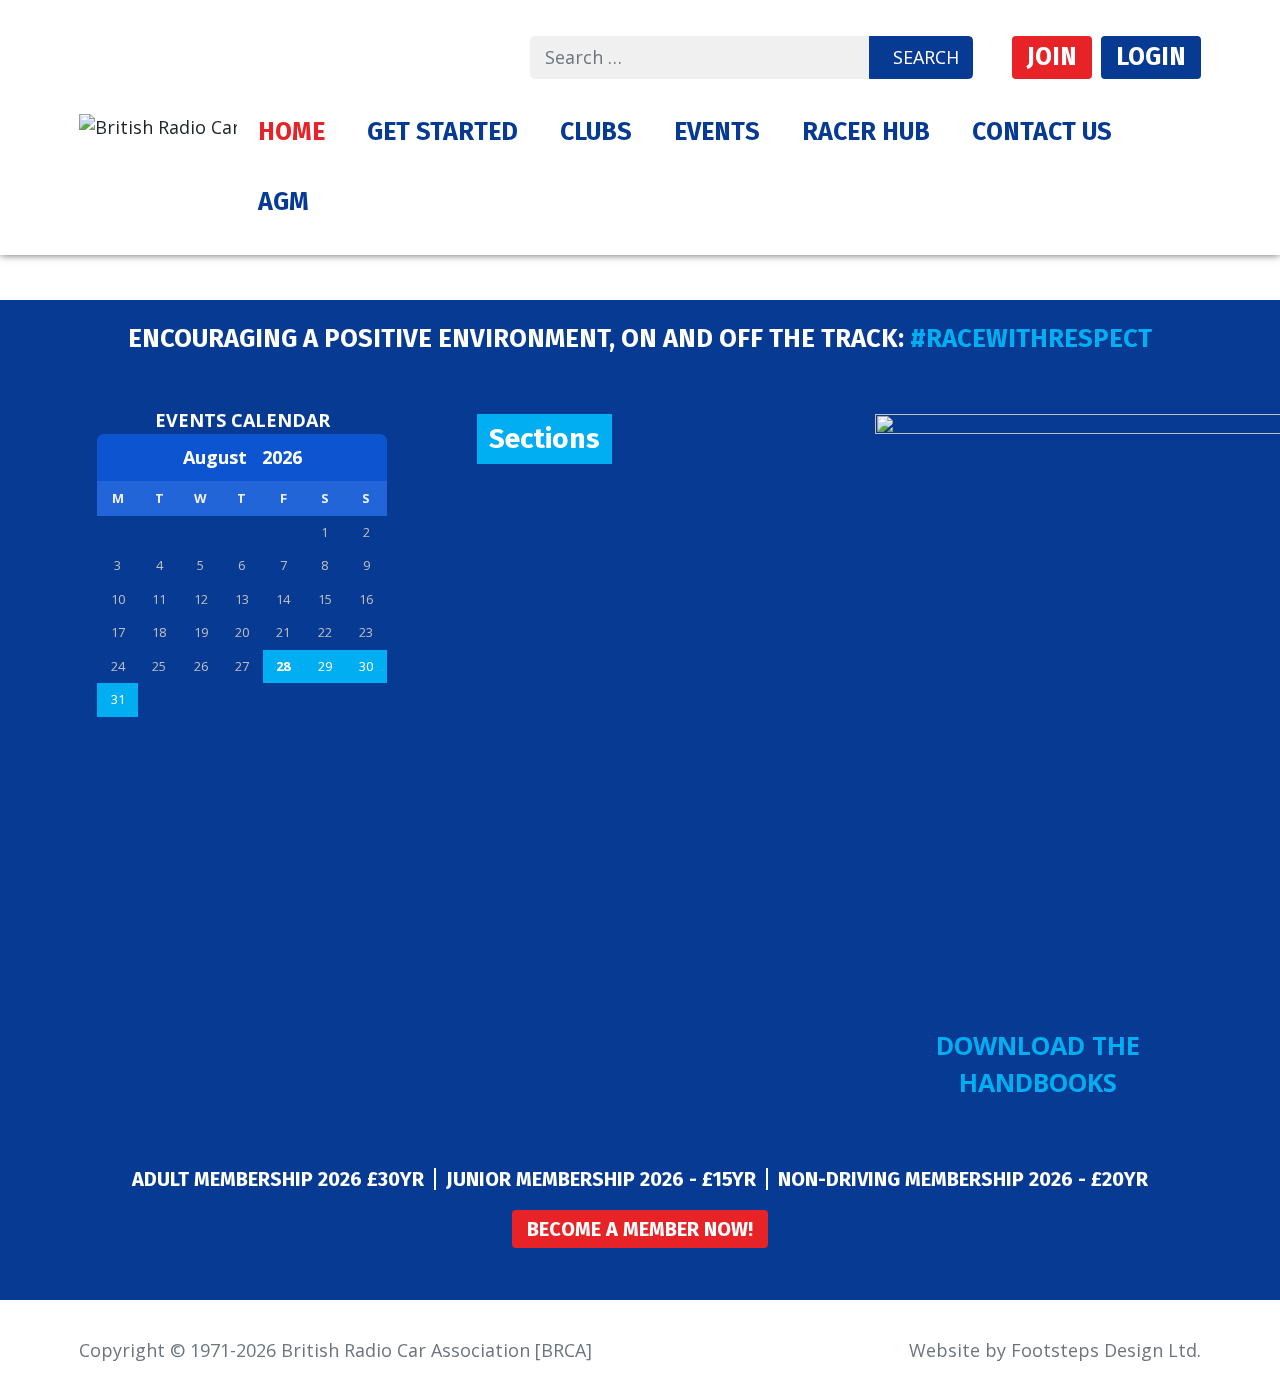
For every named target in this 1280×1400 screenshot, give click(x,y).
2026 (282, 457)
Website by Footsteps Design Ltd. (1055, 1350)
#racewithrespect (1031, 338)
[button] (442, 132)
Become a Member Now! (640, 1229)
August (222, 457)
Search (926, 57)
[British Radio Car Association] (158, 125)
